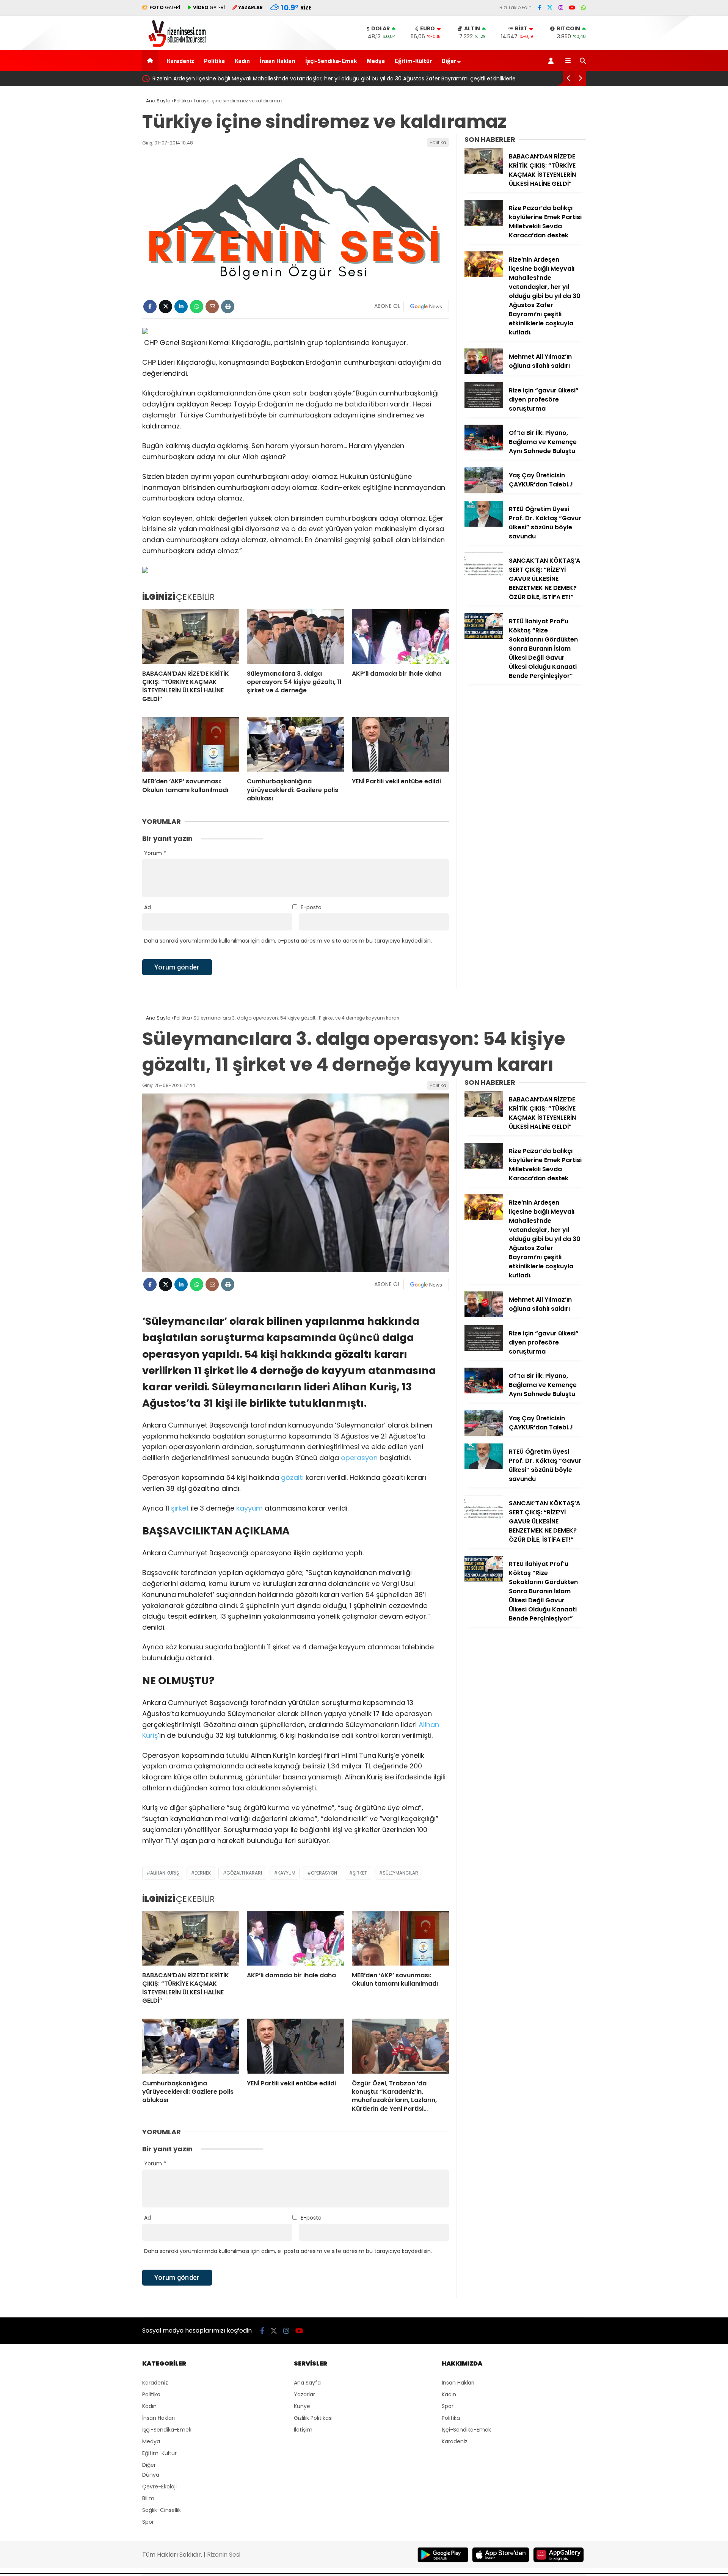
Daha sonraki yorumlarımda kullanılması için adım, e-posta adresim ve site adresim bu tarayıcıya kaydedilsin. (288, 941)
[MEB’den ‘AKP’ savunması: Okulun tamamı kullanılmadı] (191, 744)
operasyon (359, 1458)
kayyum (249, 1508)
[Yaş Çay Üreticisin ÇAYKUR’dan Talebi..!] (484, 491)
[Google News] (426, 306)
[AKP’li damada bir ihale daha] (400, 636)
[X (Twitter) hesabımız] (550, 8)
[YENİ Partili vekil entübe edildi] (400, 744)
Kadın (242, 61)
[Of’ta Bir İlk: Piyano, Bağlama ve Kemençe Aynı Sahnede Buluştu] (484, 449)
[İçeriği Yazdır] (228, 307)
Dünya (151, 2475)
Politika (214, 61)
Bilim (148, 2498)
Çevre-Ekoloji (159, 2487)
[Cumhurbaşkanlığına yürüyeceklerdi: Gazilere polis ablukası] (295, 744)
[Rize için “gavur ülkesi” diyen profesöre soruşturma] (484, 406)
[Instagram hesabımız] (561, 8)
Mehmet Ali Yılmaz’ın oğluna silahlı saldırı (205, 78)
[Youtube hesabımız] (572, 8)
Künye (302, 2406)
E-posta (311, 907)
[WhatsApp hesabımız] (584, 8)
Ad (147, 907)
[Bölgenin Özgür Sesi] (175, 46)
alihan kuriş (165, 1873)
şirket (180, 1508)
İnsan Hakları (278, 61)
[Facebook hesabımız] (539, 8)
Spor (148, 2522)
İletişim (303, 2430)
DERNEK (203, 1873)
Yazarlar (304, 2394)
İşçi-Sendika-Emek (331, 61)
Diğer (449, 61)
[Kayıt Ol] (552, 60)
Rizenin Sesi (224, 2555)
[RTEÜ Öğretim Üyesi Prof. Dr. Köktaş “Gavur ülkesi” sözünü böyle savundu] (484, 525)
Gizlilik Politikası (313, 2418)
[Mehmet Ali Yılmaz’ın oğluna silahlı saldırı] (484, 372)
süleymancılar (400, 1873)
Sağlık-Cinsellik (162, 2510)
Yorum (155, 853)
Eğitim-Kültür (413, 61)
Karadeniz (180, 61)
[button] (151, 60)
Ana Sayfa (307, 2383)
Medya (376, 61)
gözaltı (292, 1477)
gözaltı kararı (244, 1873)
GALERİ (165, 7)
